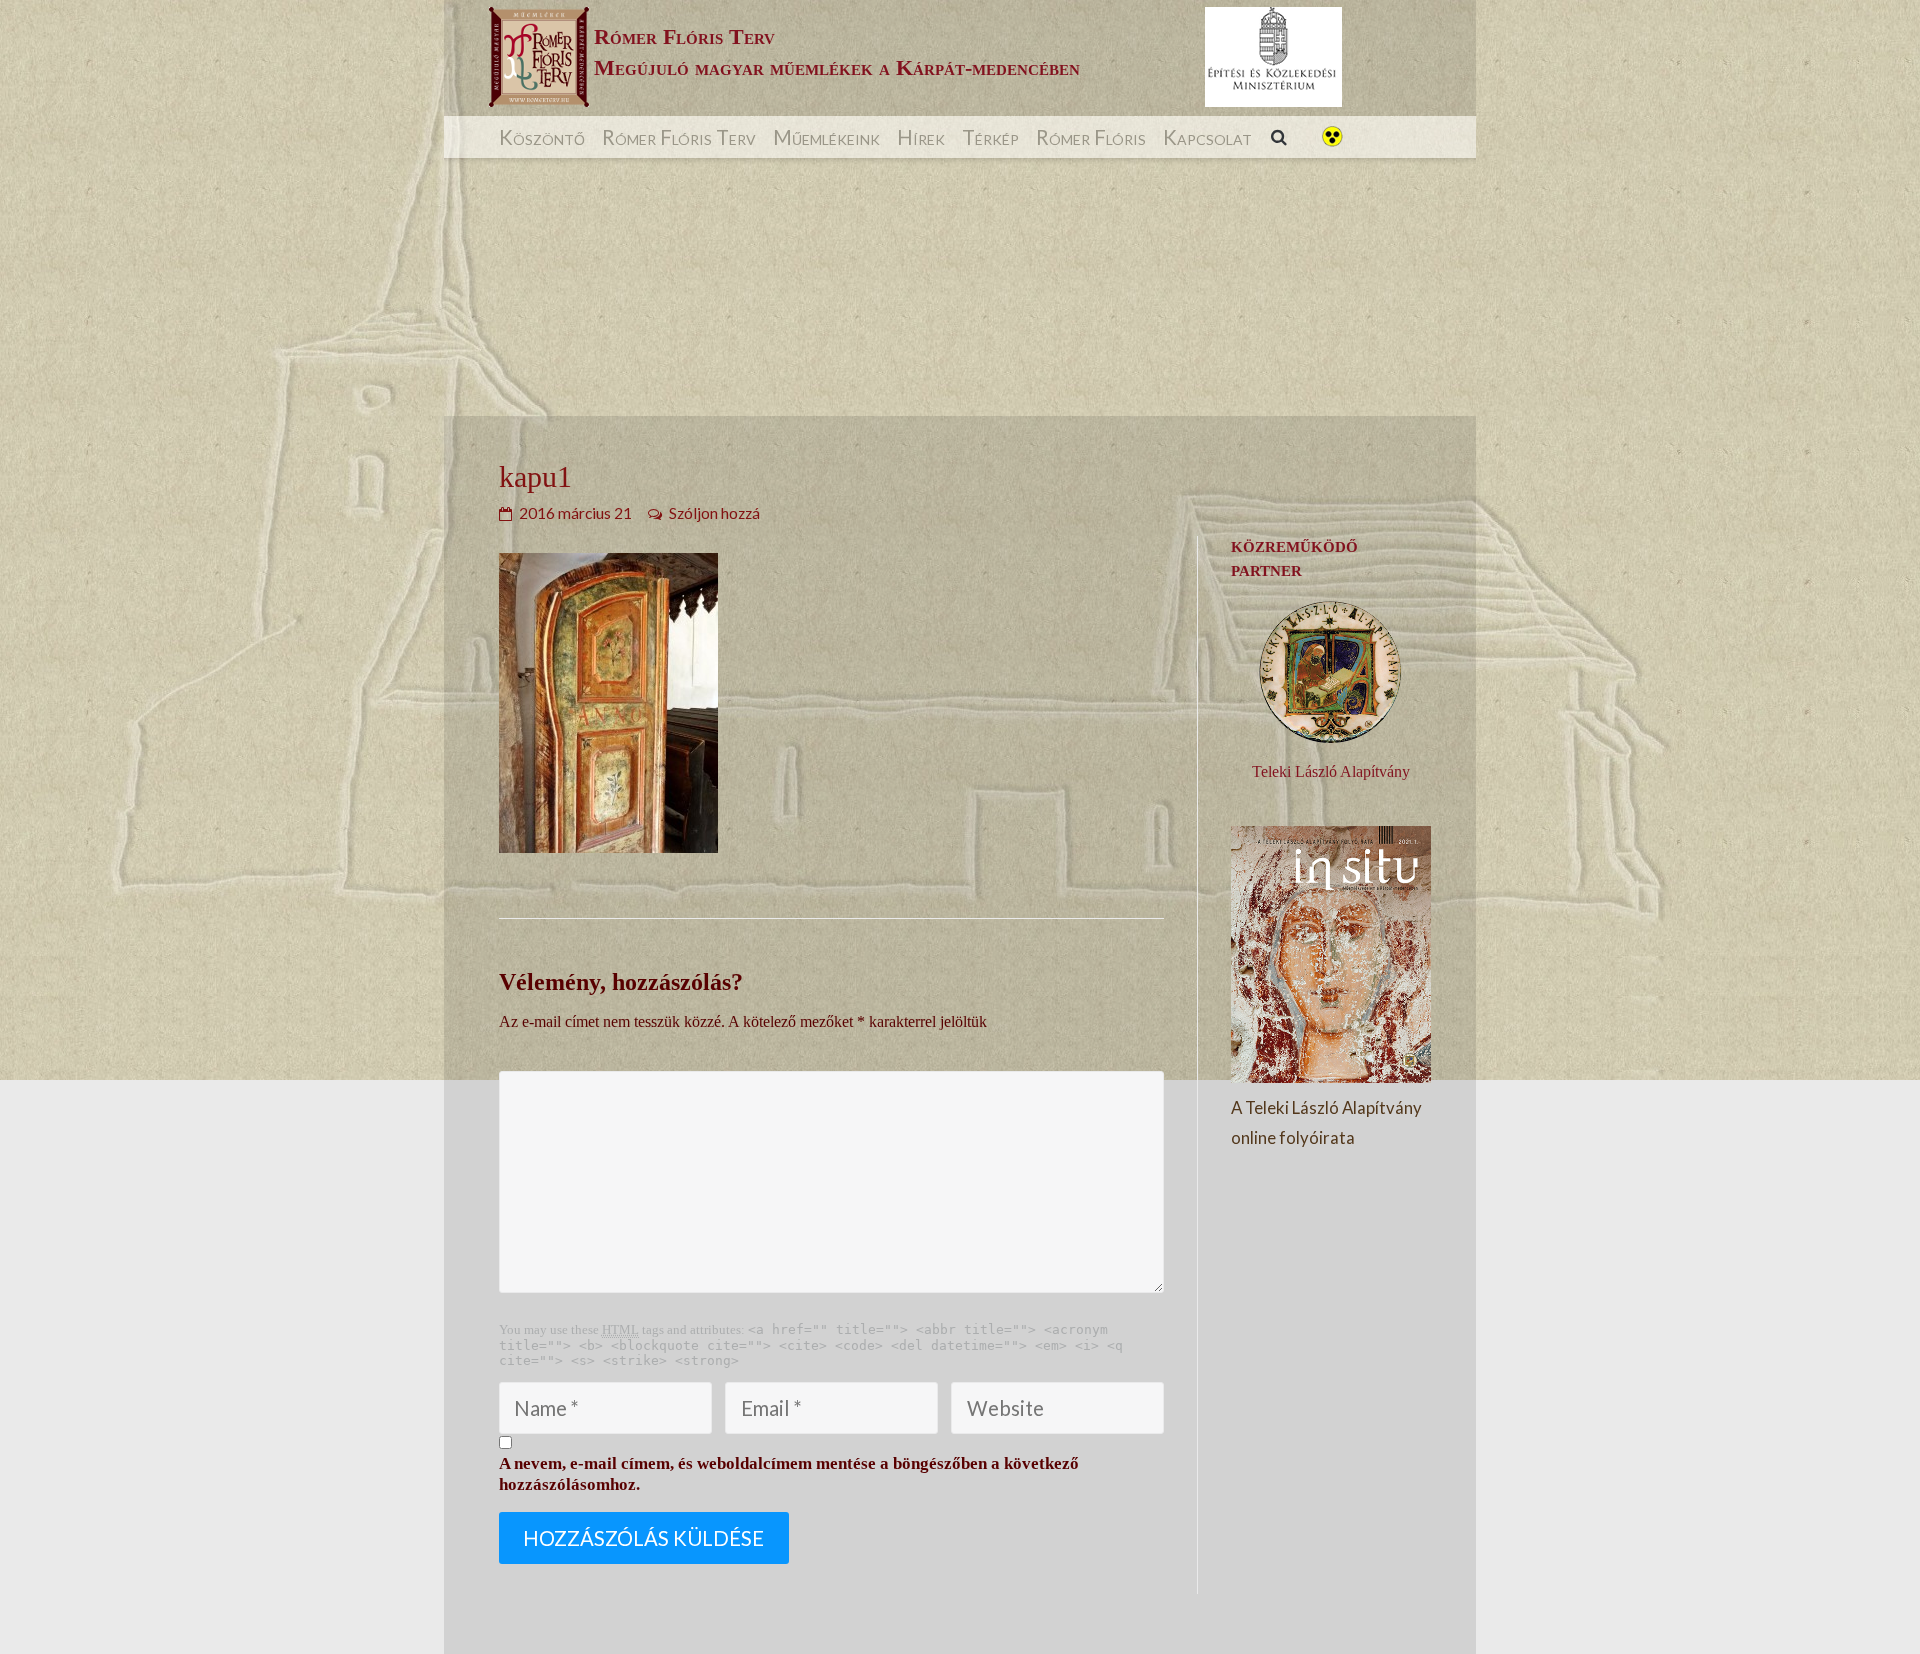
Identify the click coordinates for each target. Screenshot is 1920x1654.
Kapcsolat (1207, 137)
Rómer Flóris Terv (679, 137)
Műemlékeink (826, 137)
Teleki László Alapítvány (1331, 771)
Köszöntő (542, 137)
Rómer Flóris (1091, 137)
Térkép (990, 137)
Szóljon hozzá (714, 513)
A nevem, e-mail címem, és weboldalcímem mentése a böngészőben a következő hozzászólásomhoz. (789, 1473)
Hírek (921, 137)
